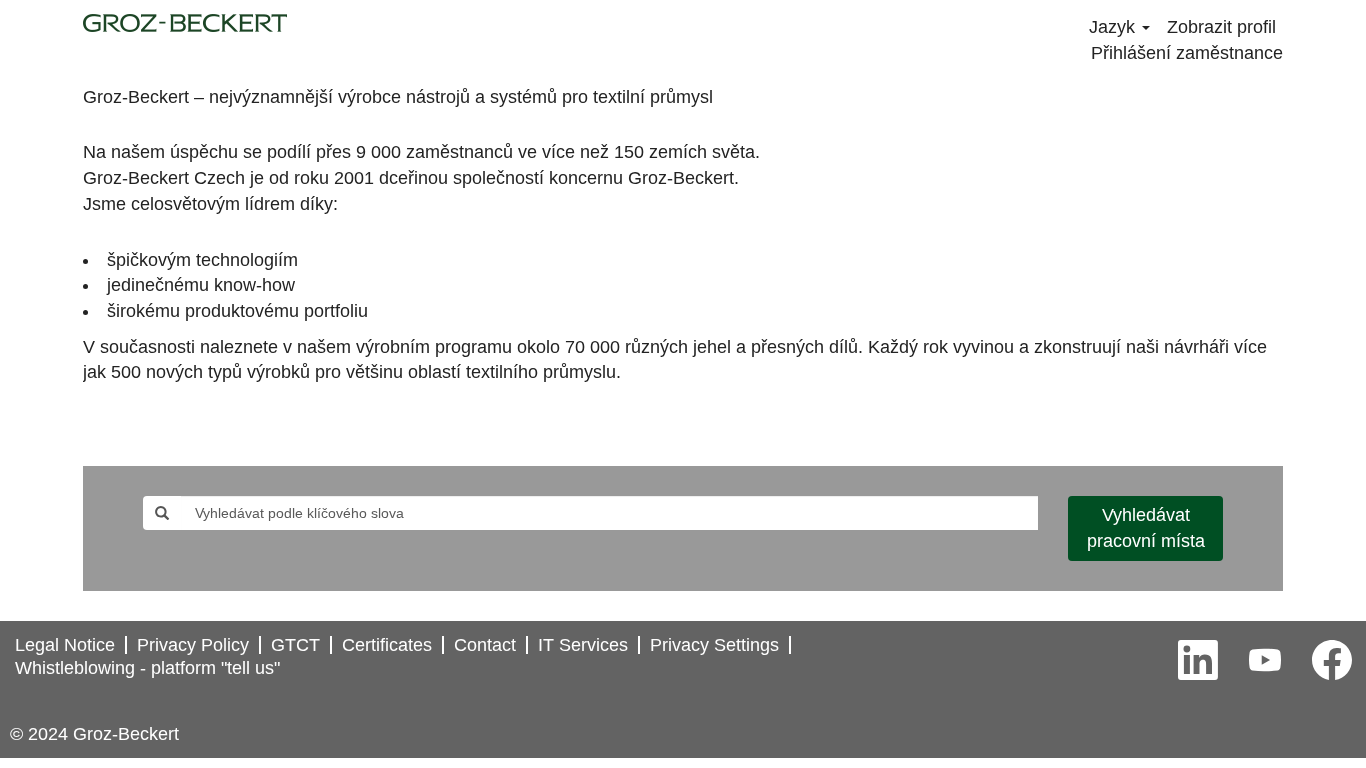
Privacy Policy (193, 645)
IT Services (583, 645)
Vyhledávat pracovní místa (1146, 528)
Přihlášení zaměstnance (1187, 53)
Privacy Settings (714, 645)
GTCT (295, 645)
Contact (485, 645)
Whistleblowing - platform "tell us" (147, 668)
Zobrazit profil (1221, 27)
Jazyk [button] (1114, 27)
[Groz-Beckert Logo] (185, 23)
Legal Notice (65, 645)
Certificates (387, 645)
